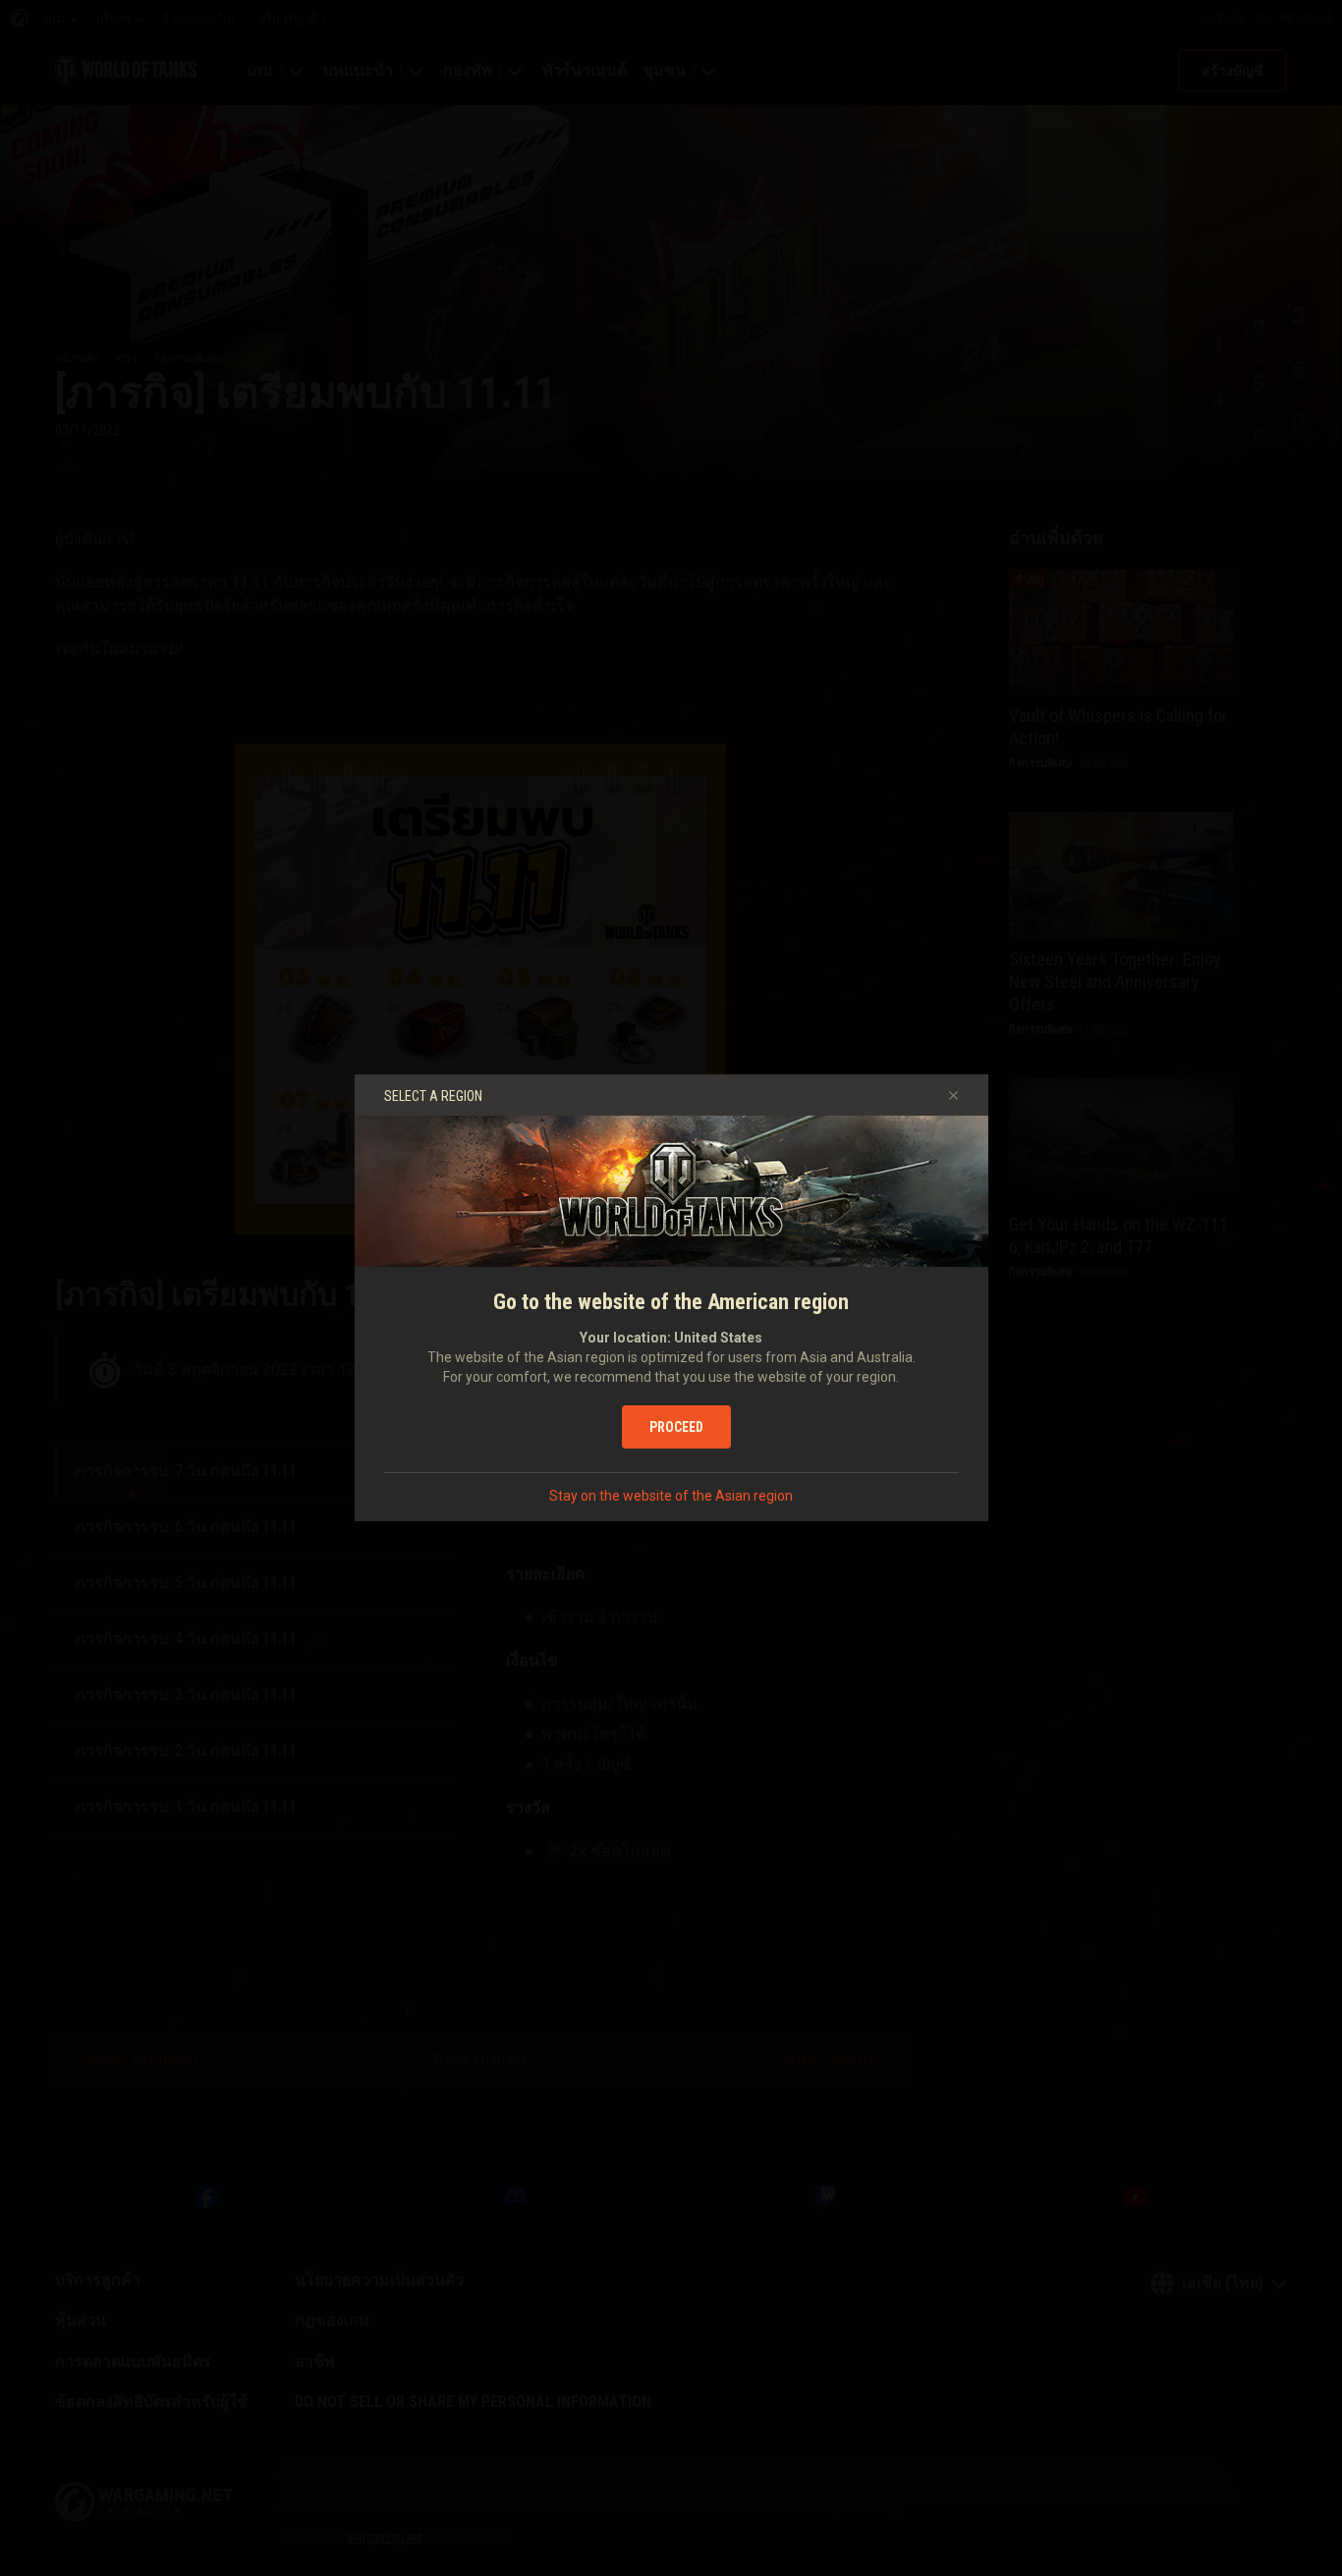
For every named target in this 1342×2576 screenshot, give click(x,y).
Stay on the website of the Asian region (671, 1496)
